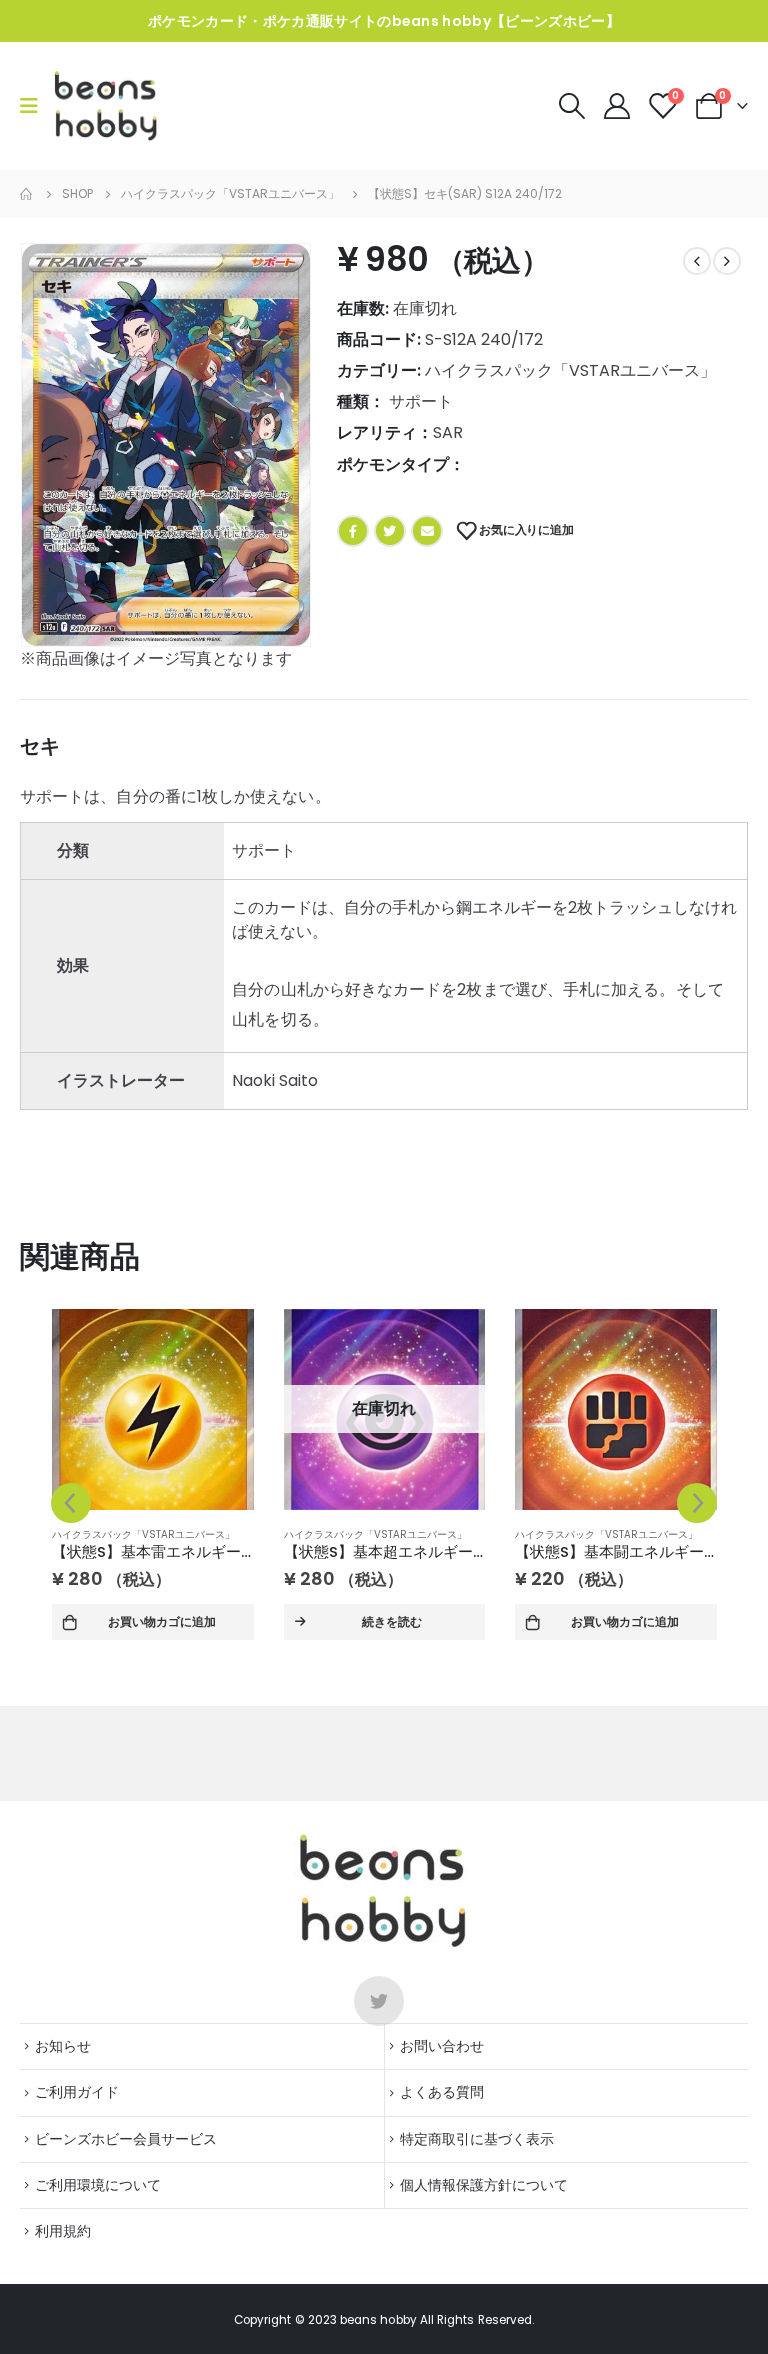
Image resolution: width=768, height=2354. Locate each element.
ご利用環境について (98, 2185)
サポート (421, 401)
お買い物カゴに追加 (162, 1621)
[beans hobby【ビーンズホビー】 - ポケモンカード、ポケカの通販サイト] (106, 106)
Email (427, 531)
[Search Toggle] (571, 106)
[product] (152, 1409)
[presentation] (71, 1503)
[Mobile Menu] (35, 106)
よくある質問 (442, 2092)
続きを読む (392, 1621)
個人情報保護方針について (484, 2185)
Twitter (390, 531)
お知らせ (63, 2046)
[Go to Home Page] (27, 194)
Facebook (353, 531)
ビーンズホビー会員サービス (126, 2139)
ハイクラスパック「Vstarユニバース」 (570, 370)
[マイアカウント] (618, 106)
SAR (448, 432)
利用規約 (63, 2231)
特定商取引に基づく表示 (477, 2139)
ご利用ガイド (77, 2092)
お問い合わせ (442, 2046)
